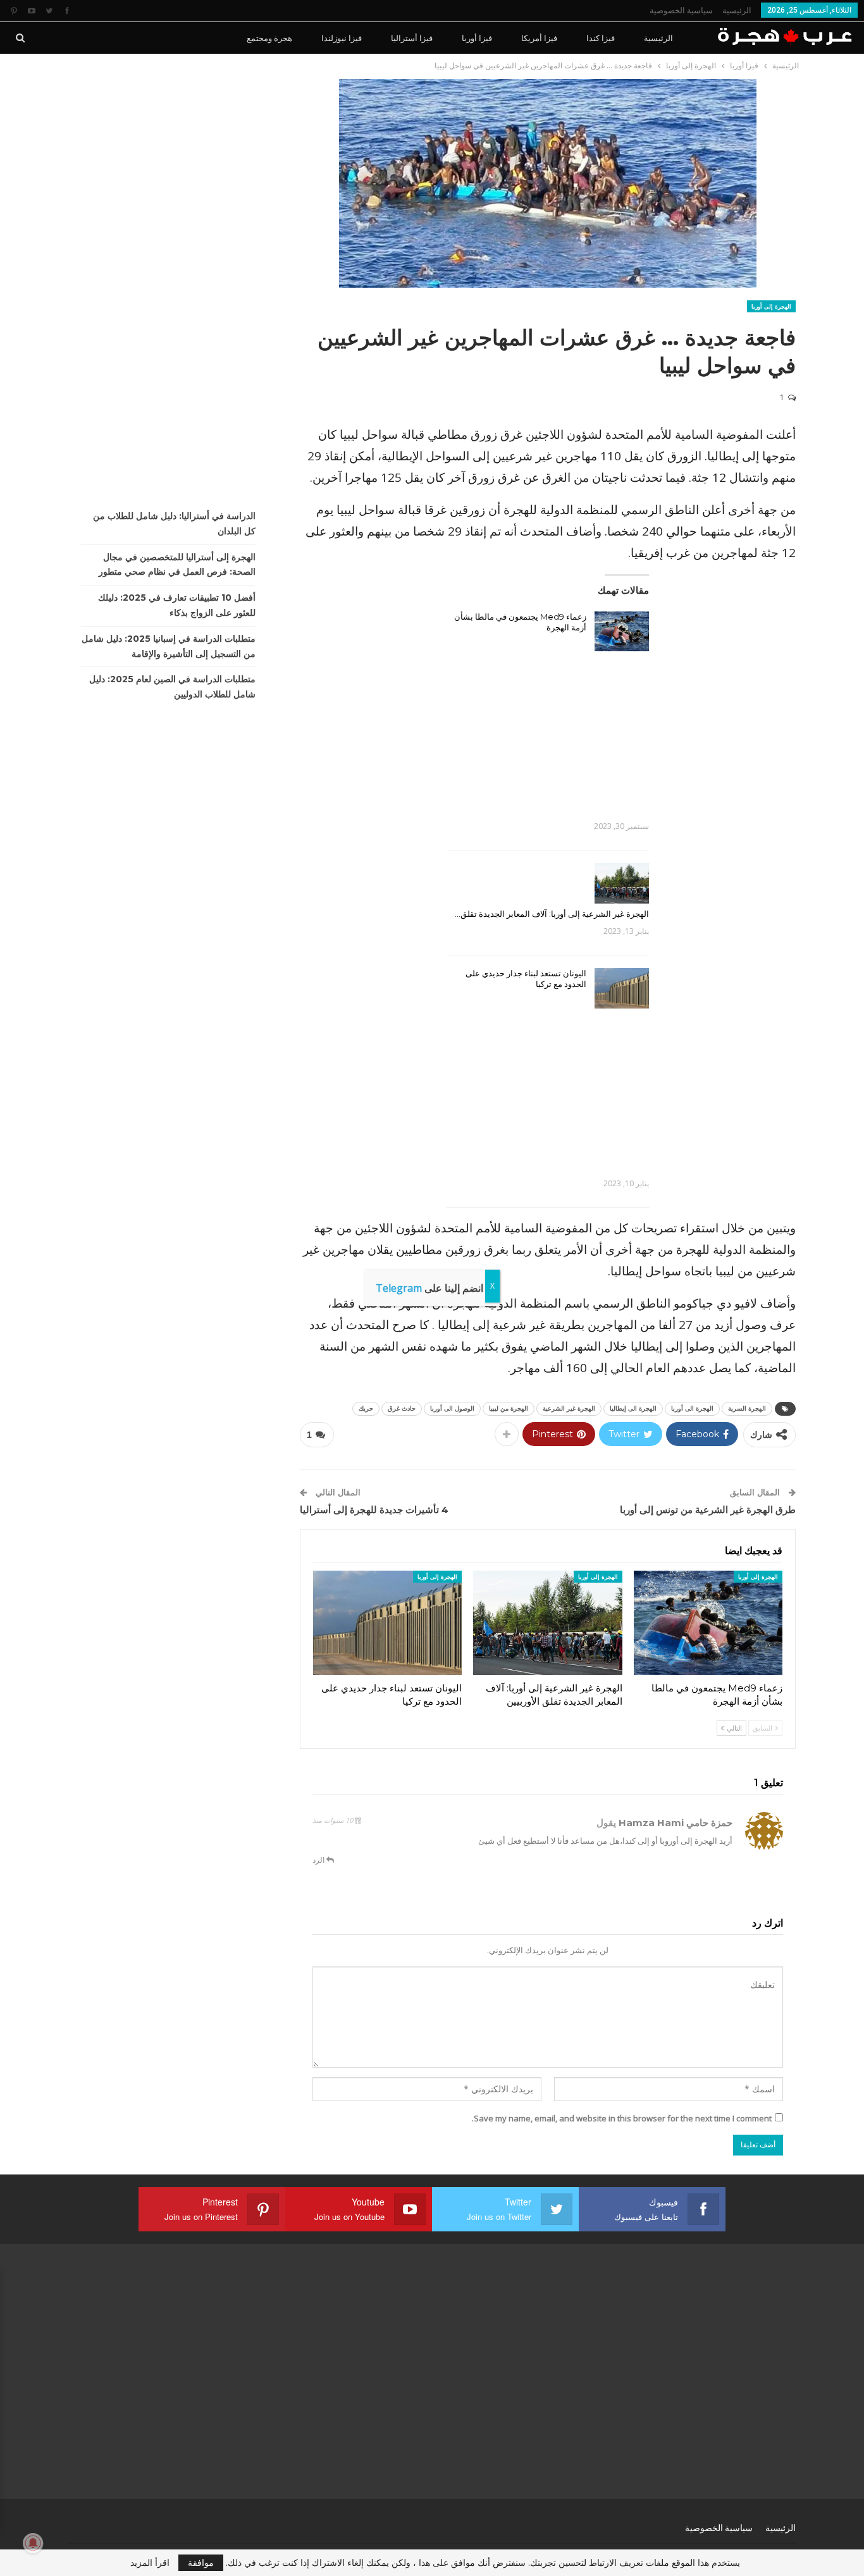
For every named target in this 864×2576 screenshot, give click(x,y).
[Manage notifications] (33, 2543)
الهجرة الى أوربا (692, 1408)
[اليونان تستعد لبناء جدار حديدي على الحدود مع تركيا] (622, 988)
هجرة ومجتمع (269, 38)
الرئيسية (737, 10)
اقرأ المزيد (150, 2563)
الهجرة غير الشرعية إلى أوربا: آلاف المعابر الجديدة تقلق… (552, 914)
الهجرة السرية (747, 1408)
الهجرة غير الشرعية (569, 1408)
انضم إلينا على (429, 1288)
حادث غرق (402, 1408)
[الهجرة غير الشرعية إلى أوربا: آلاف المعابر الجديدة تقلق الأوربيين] (622, 883)
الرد (319, 1860)
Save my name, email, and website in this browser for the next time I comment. (622, 2118)
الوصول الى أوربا (452, 1408)
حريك (366, 1408)
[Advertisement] (548, 730)
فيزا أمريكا (539, 38)
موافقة (201, 2562)
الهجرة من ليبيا (509, 1408)
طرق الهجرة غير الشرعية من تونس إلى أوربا (708, 1510)
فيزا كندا (601, 38)
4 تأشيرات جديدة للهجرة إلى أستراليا (374, 1510)
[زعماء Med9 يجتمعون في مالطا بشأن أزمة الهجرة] (622, 632)
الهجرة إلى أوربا (771, 306)
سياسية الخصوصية (681, 10)
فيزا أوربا (477, 38)
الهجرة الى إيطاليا (633, 1408)
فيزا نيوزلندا (342, 38)
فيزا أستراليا (412, 38)
